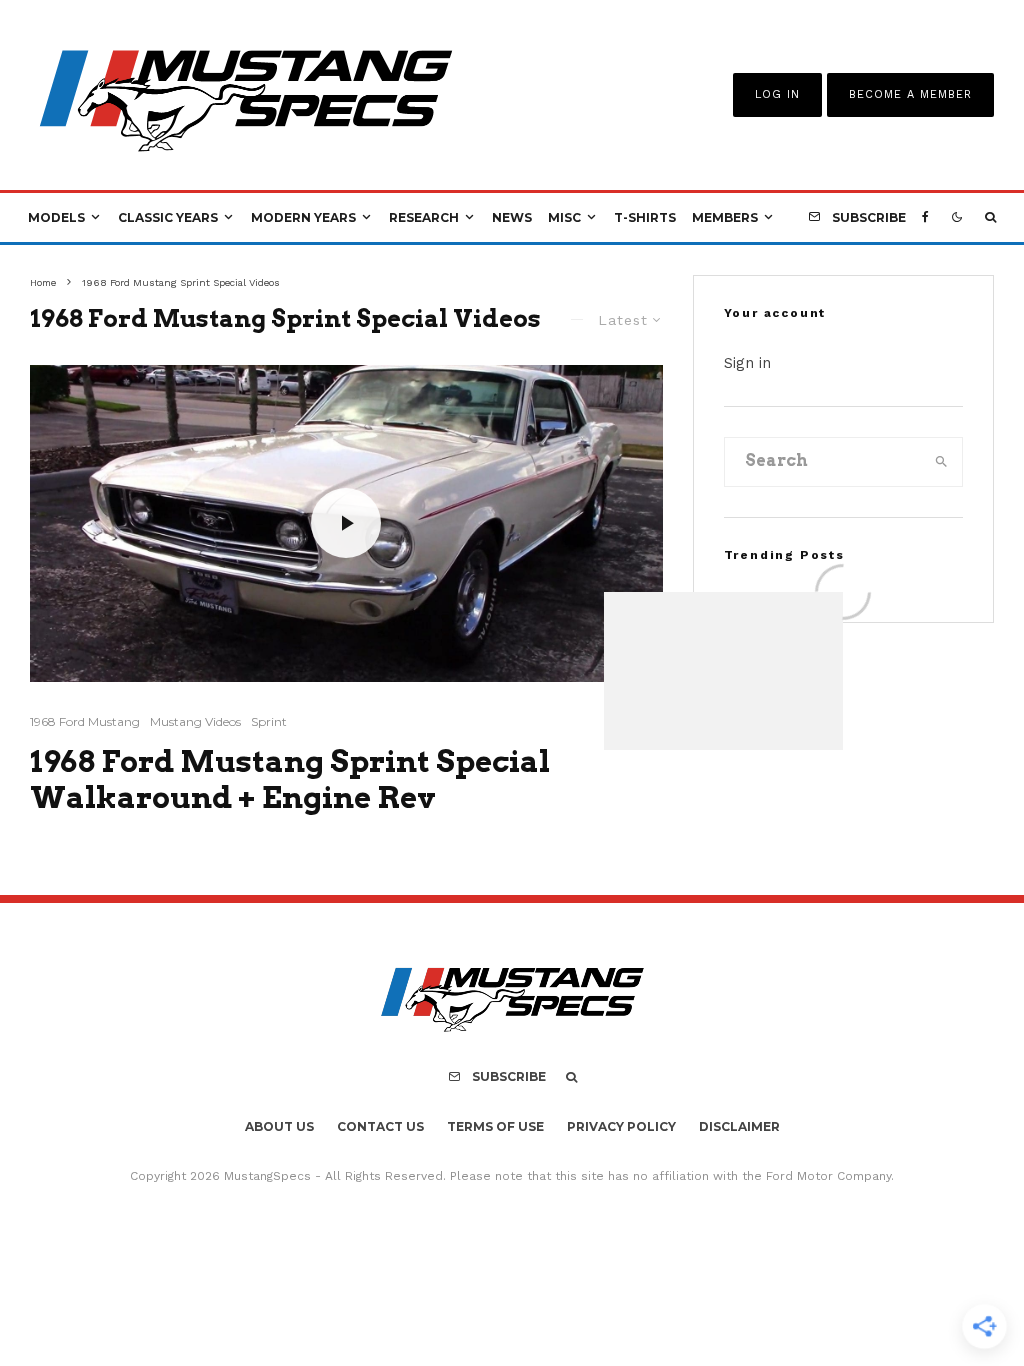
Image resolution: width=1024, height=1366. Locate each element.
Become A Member (910, 94)
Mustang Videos (195, 721)
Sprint (269, 721)
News (512, 217)
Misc (564, 217)
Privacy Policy (621, 1126)
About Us (279, 1126)
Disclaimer (739, 1126)
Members (725, 217)
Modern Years (303, 217)
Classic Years (168, 217)
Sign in (747, 363)
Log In (777, 94)
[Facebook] (925, 218)
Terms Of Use (495, 1126)
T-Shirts (645, 217)
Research (424, 217)
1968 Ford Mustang (85, 721)
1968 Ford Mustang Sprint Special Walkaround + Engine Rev (290, 779)
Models (56, 217)
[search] (941, 462)
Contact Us (380, 1126)
